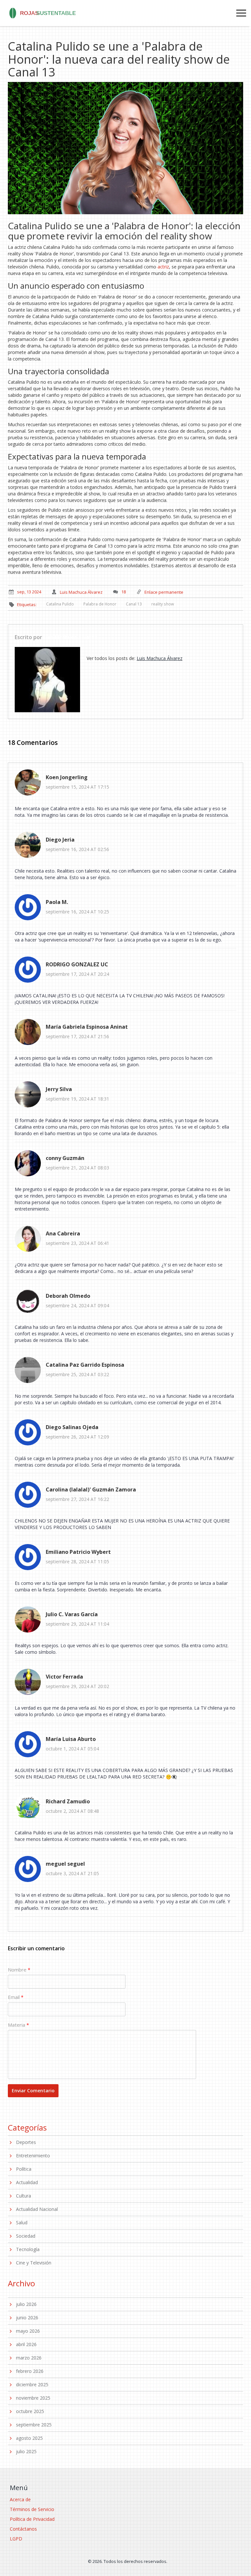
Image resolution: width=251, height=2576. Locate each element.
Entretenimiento (33, 2156)
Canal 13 (134, 604)
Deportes (26, 2142)
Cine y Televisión (34, 2263)
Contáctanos (23, 2529)
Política (24, 2169)
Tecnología (28, 2249)
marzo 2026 (29, 2358)
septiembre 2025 (34, 2425)
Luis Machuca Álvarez (70, 637)
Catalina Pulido (60, 604)
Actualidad (27, 2182)
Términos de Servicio (32, 2509)
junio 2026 (27, 2318)
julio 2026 (26, 2304)
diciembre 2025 (32, 2384)
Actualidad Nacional (37, 2209)
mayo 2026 (28, 2331)
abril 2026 (26, 2344)
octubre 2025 (30, 2411)
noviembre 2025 (33, 2398)
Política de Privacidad (32, 2519)
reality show (163, 604)
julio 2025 (26, 2451)
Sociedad (26, 2236)
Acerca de (20, 2499)
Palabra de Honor (100, 604)
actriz (163, 267)
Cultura (24, 2196)
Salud (22, 2222)
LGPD (16, 2539)
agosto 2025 (29, 2438)
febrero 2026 (30, 2371)
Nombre (17, 1970)
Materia (17, 2025)
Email (14, 1997)
